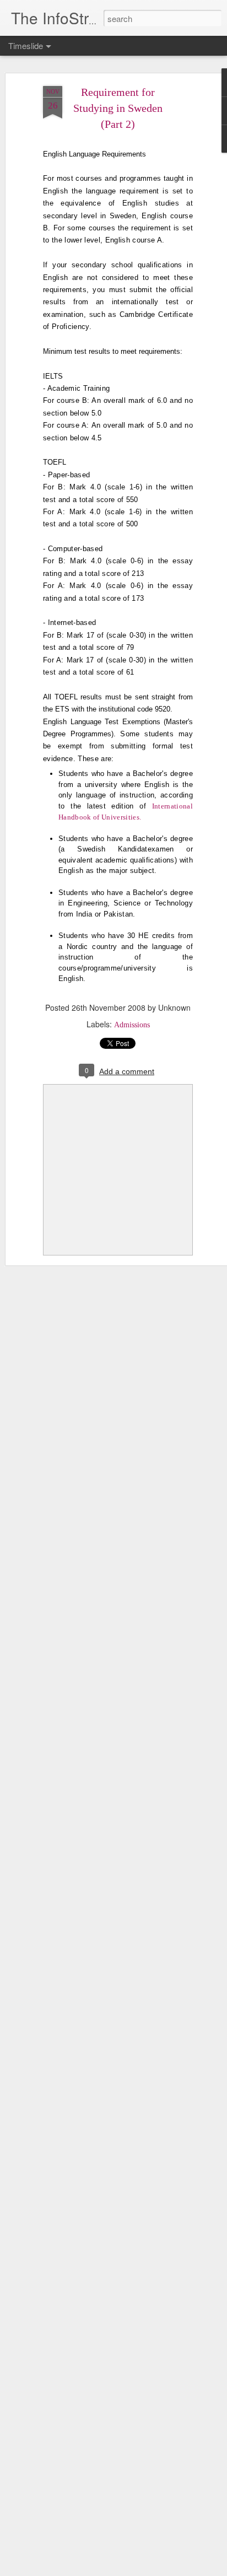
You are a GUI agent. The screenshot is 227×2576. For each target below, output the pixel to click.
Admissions (132, 1025)
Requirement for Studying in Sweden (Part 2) (118, 108)
